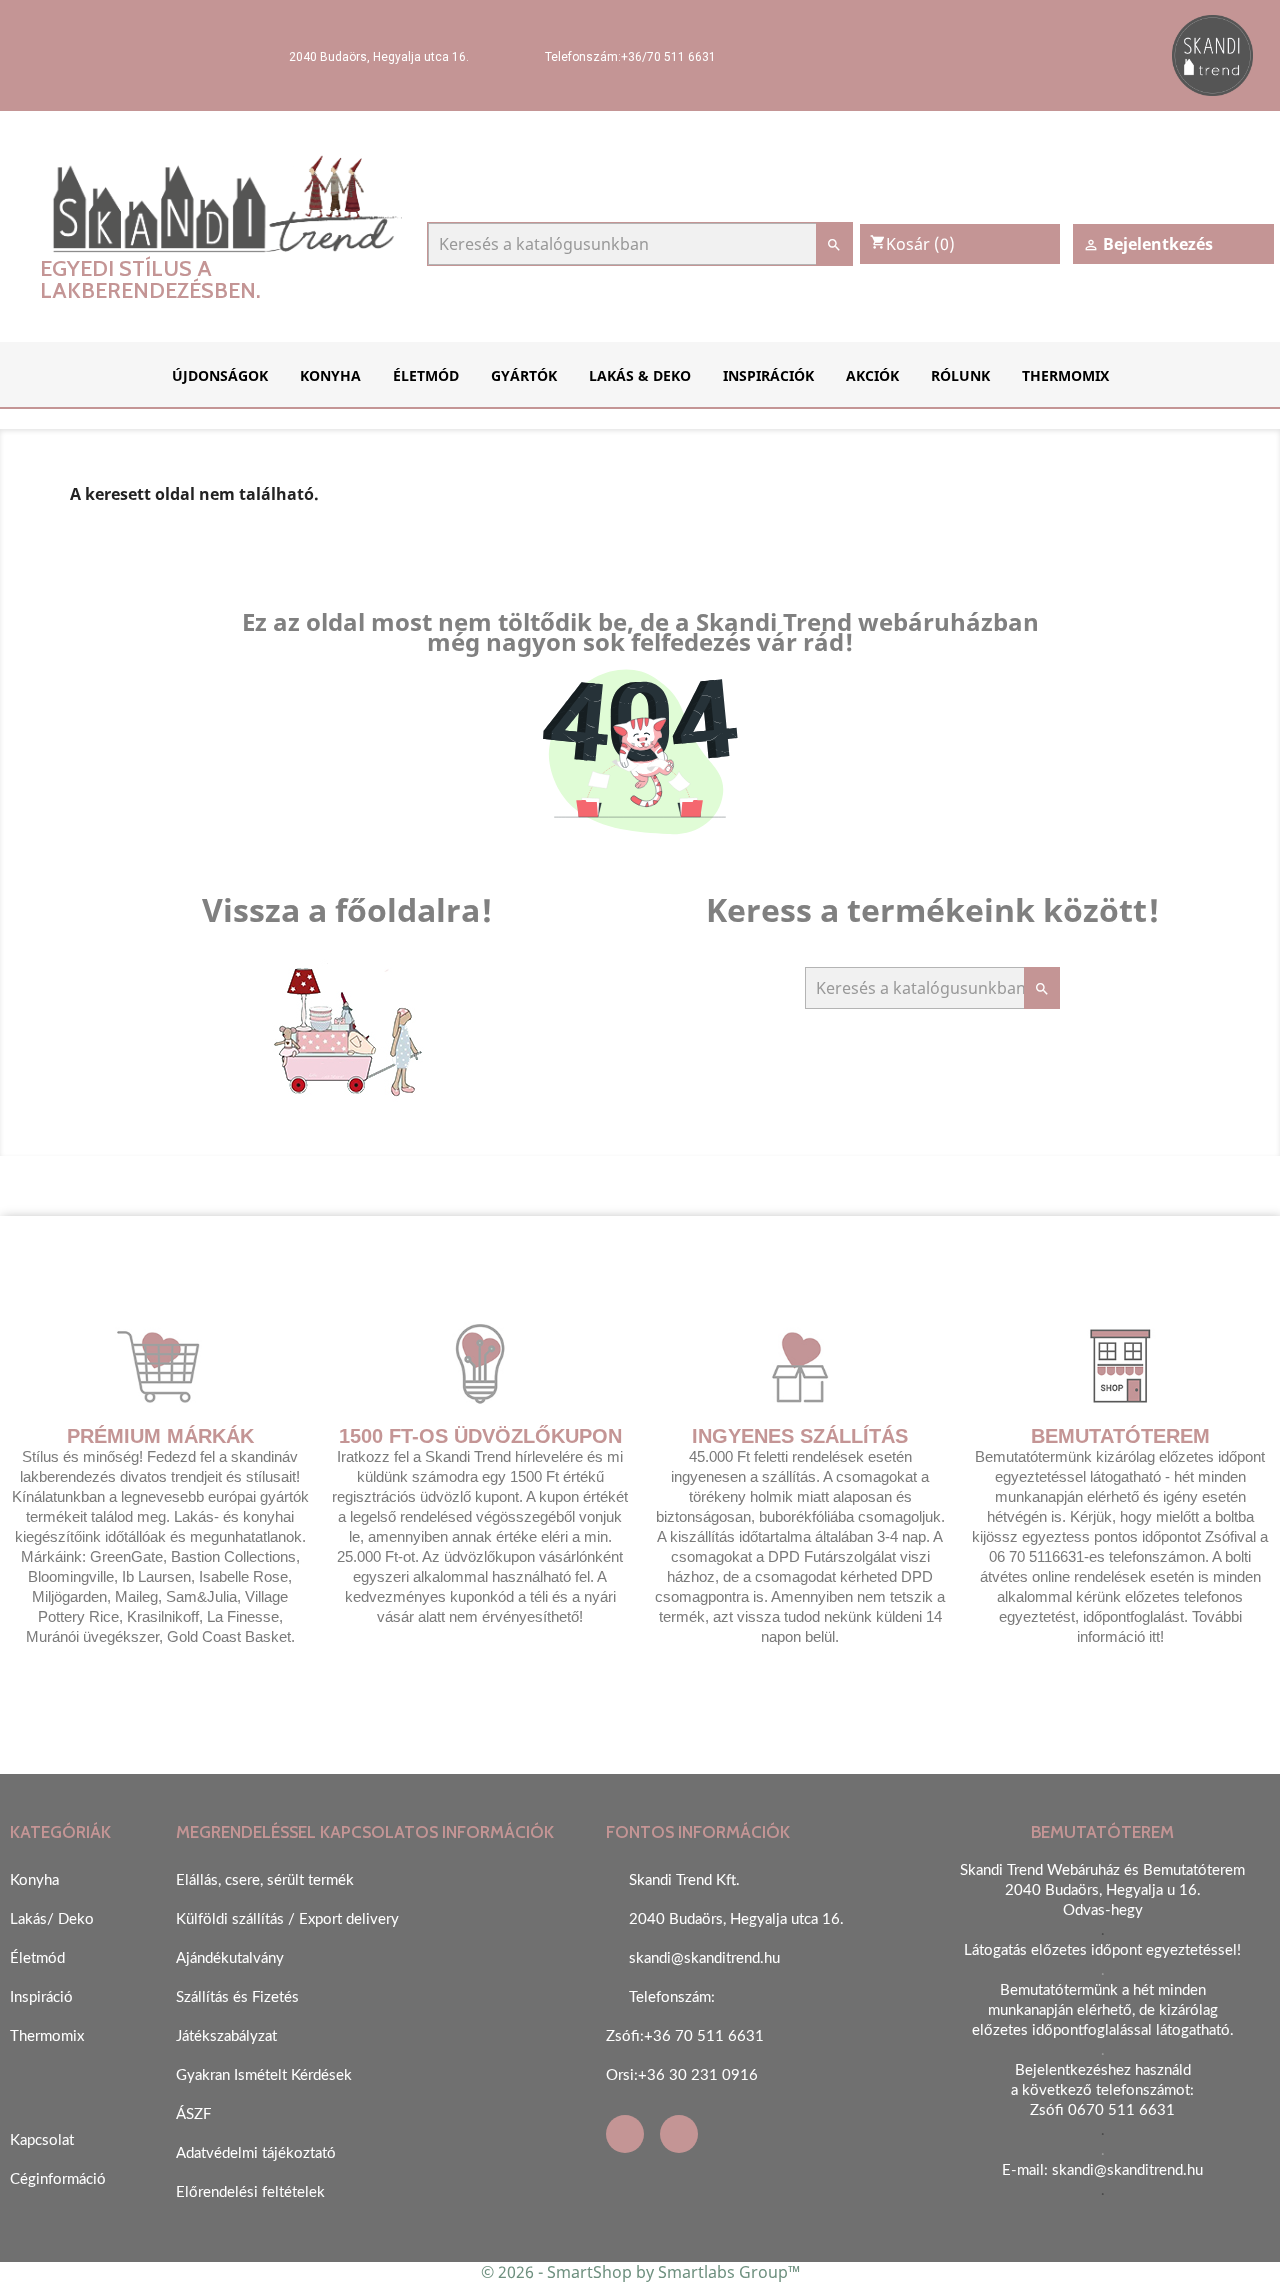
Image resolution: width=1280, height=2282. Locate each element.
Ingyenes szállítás (800, 1436)
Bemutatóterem (1120, 1436)
